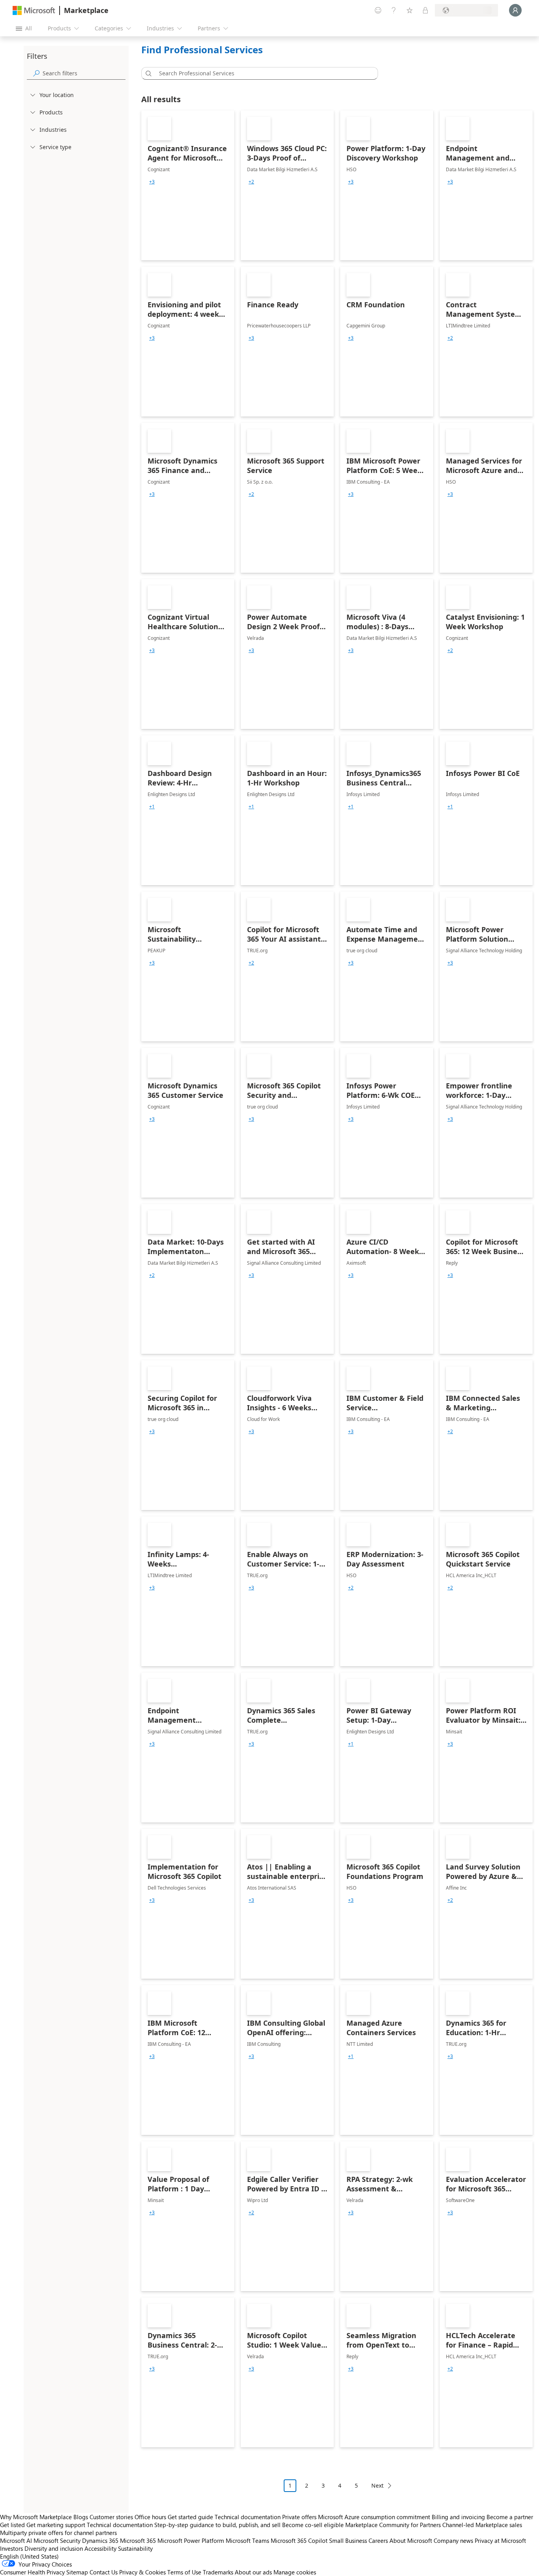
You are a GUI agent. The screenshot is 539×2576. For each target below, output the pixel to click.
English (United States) (29, 2556)
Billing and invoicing (458, 2517)
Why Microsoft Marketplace (36, 2517)
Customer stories (111, 2517)
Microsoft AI (16, 2540)
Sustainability (135, 2548)
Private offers (299, 2517)
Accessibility (100, 2548)
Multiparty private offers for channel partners (58, 2533)
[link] (188, 185)
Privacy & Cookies (142, 2572)
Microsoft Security (57, 2540)
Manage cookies (295, 2572)
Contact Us (104, 2572)
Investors (11, 2548)
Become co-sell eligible (313, 2525)
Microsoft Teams (247, 2540)
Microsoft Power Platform (191, 2540)
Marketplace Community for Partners (393, 2525)
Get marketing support (56, 2525)
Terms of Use (184, 2572)
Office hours (150, 2517)
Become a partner (510, 2517)
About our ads (253, 2572)
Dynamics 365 (100, 2540)
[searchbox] (84, 73)
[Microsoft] (34, 10)
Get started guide (190, 2517)
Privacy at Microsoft (500, 2540)
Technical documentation (248, 2517)
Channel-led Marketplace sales (482, 2525)
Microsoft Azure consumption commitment (375, 2517)
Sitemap (77, 2572)
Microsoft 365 (138, 2540)
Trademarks (218, 2572)
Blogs (81, 2517)
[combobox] (262, 73)
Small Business (348, 2540)
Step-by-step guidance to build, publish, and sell (217, 2525)
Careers (378, 2540)
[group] (152, 182)
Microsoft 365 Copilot (299, 2540)
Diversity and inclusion (54, 2548)
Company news (453, 2540)
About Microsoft (411, 2540)
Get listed (12, 2525)
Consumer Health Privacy (32, 2572)
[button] (147, 73)
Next (377, 2485)
